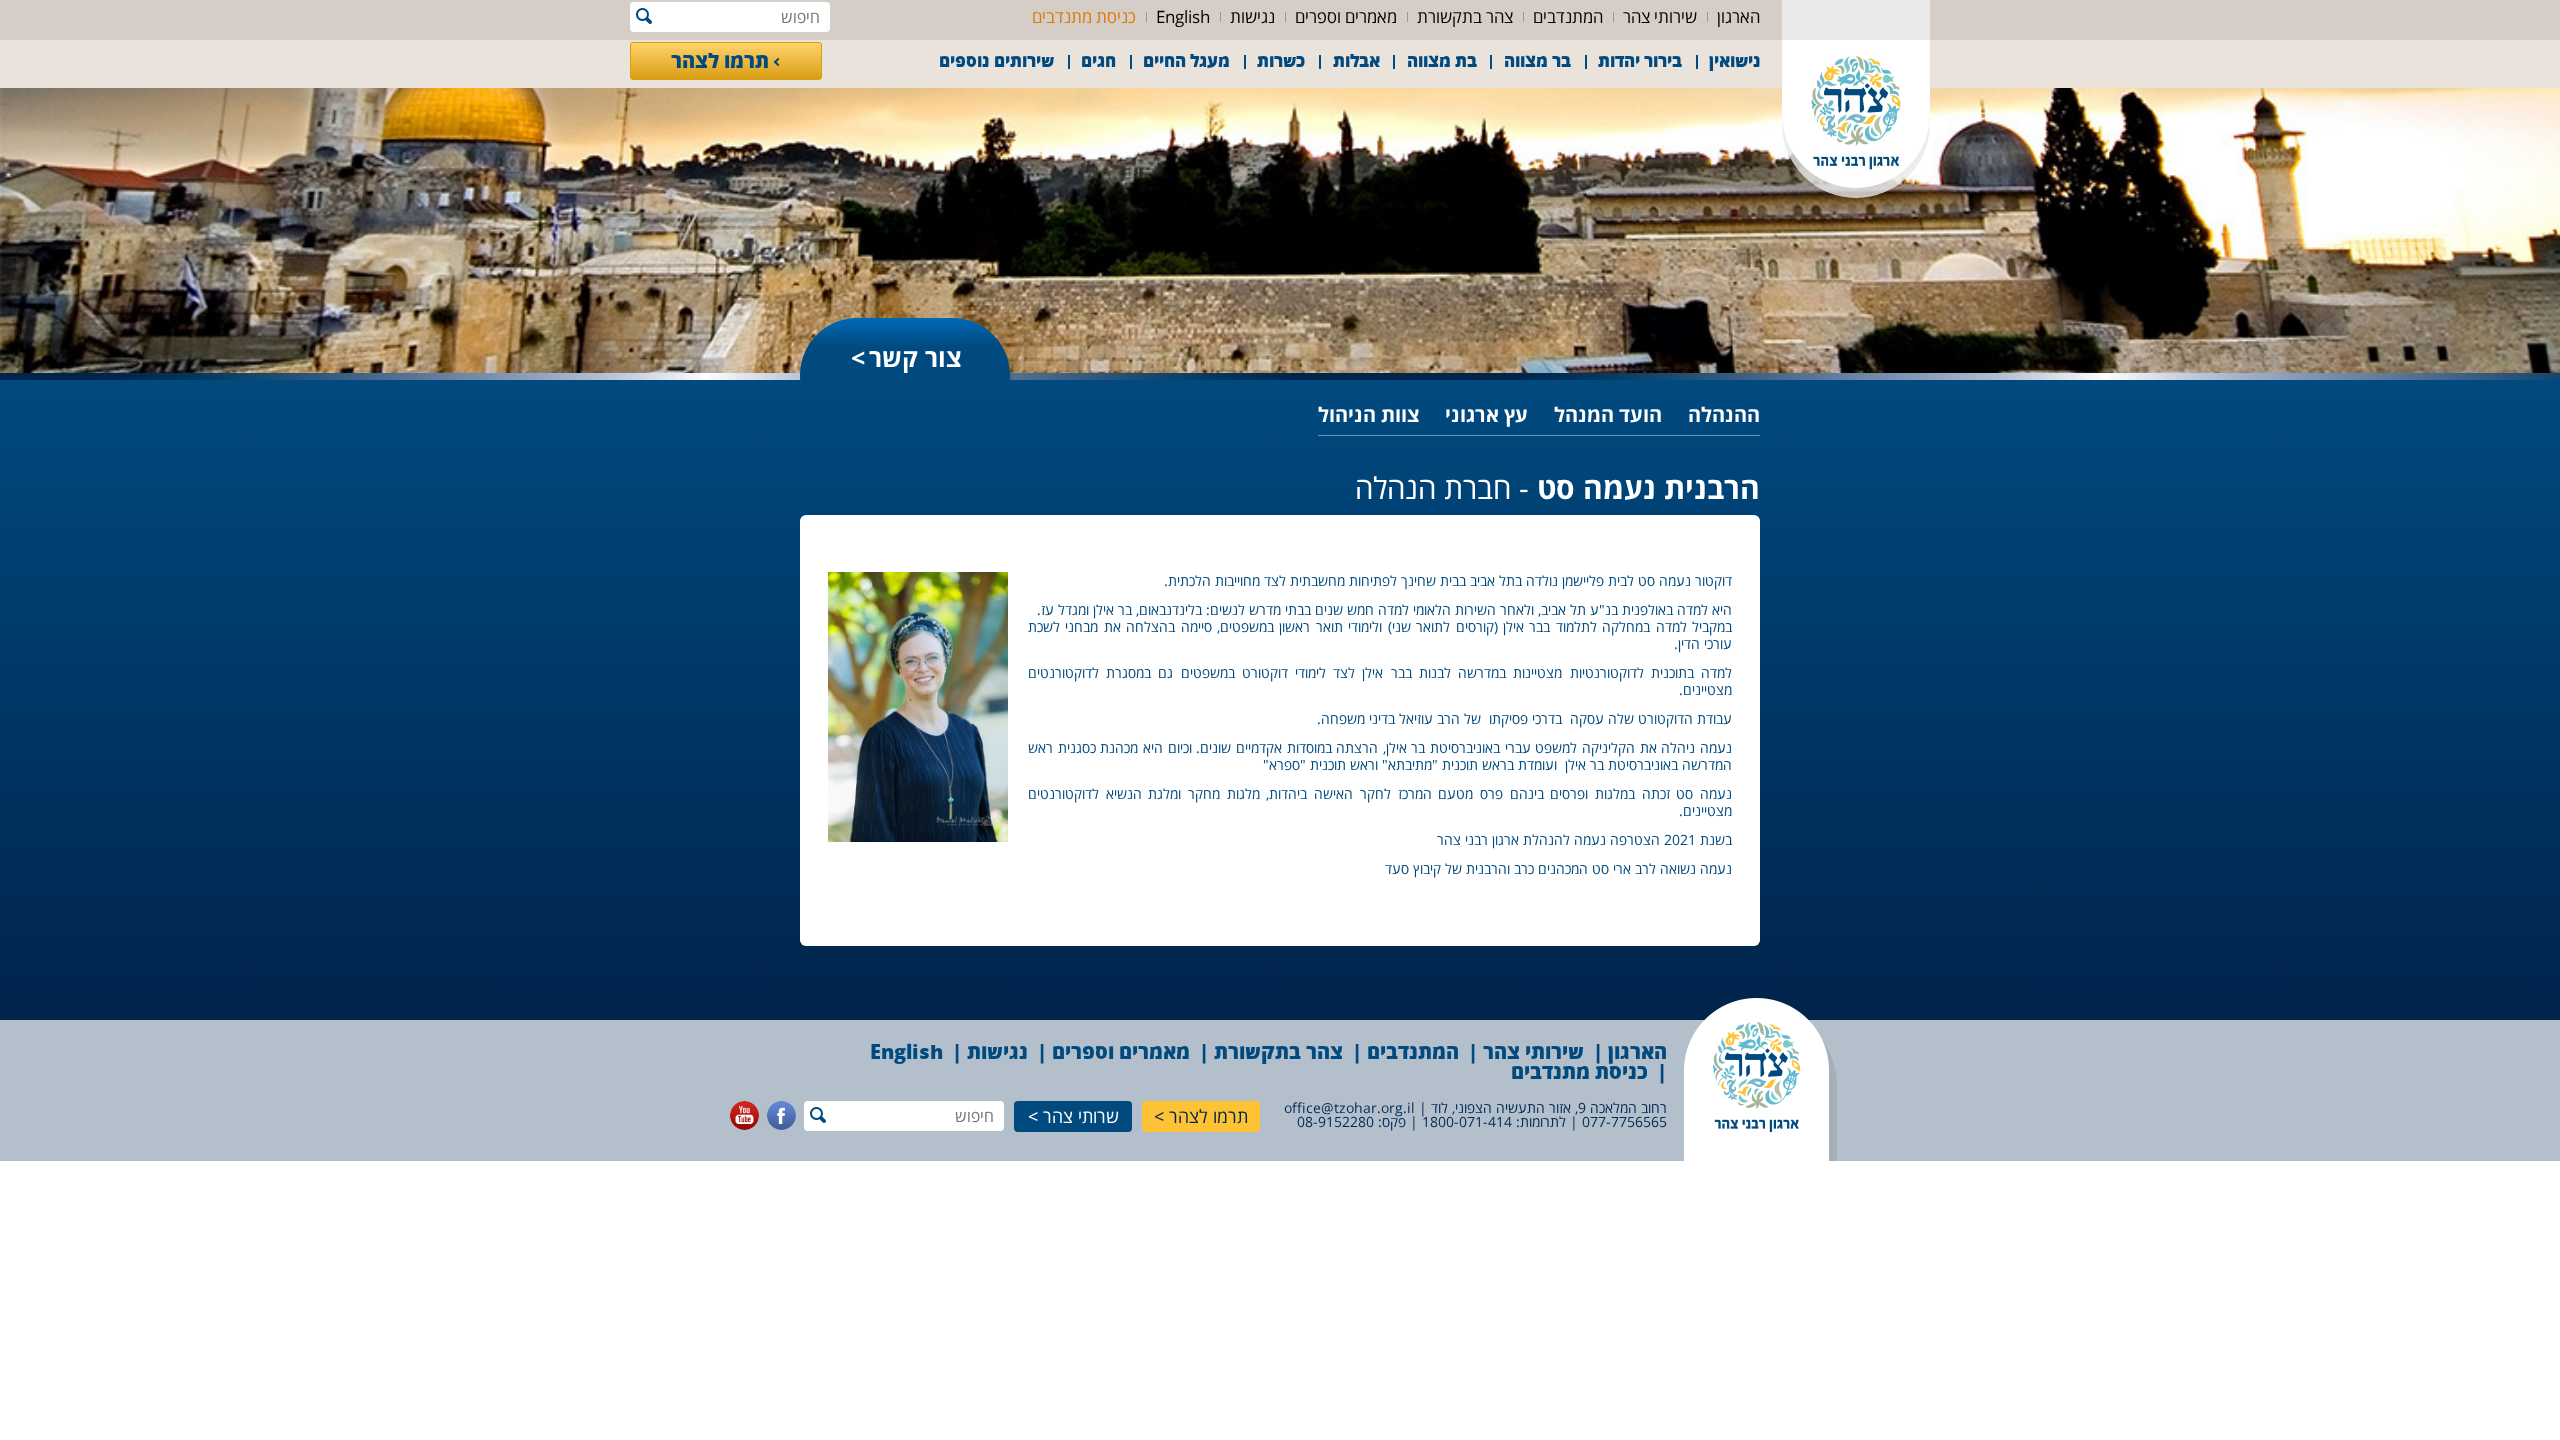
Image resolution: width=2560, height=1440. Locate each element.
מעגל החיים (1186, 60)
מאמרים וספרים (1346, 16)
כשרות (1281, 60)
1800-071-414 (1467, 1121)
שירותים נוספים (996, 60)
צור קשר (915, 357)
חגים (1098, 60)
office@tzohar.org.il (1349, 1107)
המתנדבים (1568, 16)
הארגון (1738, 16)
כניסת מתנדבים (1084, 16)
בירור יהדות (1640, 60)
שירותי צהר (1660, 16)
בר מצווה (1537, 60)
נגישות (1252, 16)
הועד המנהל (1608, 414)
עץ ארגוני (1486, 414)
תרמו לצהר (720, 60)
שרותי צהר (1081, 1116)
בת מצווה (1442, 60)
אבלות (1356, 60)
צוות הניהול (1368, 414)
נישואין (1735, 60)
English (1183, 16)
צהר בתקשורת (1465, 16)
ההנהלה (1724, 414)
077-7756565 (1624, 1121)
